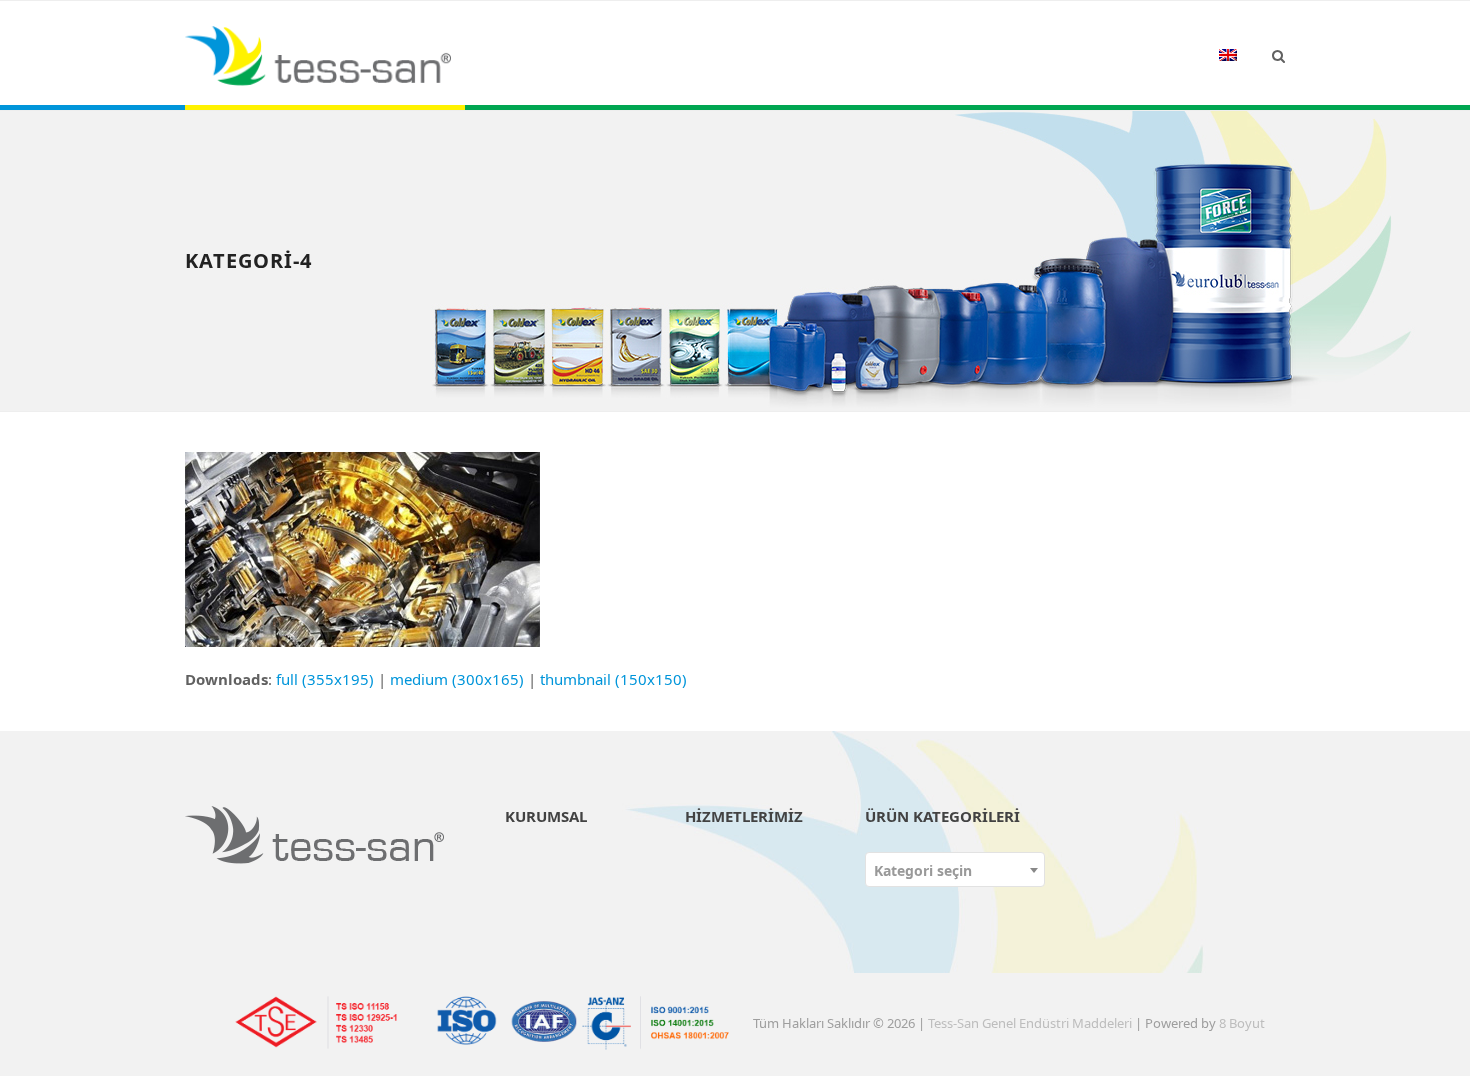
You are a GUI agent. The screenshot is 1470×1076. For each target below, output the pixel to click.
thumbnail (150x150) (613, 679)
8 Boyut (1242, 1023)
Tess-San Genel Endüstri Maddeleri (1030, 1023)
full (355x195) (325, 679)
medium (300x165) (457, 679)
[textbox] (955, 870)
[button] (1278, 55)
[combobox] (955, 869)
